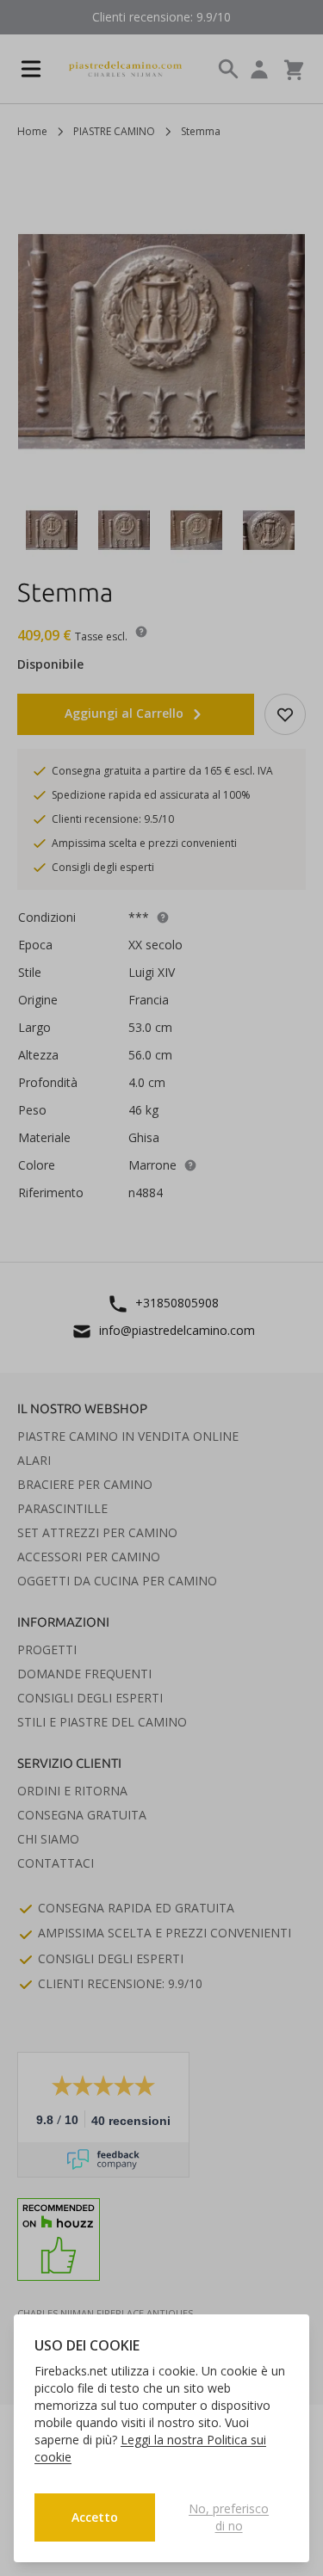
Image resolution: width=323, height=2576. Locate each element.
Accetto (95, 2517)
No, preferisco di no (229, 2517)
